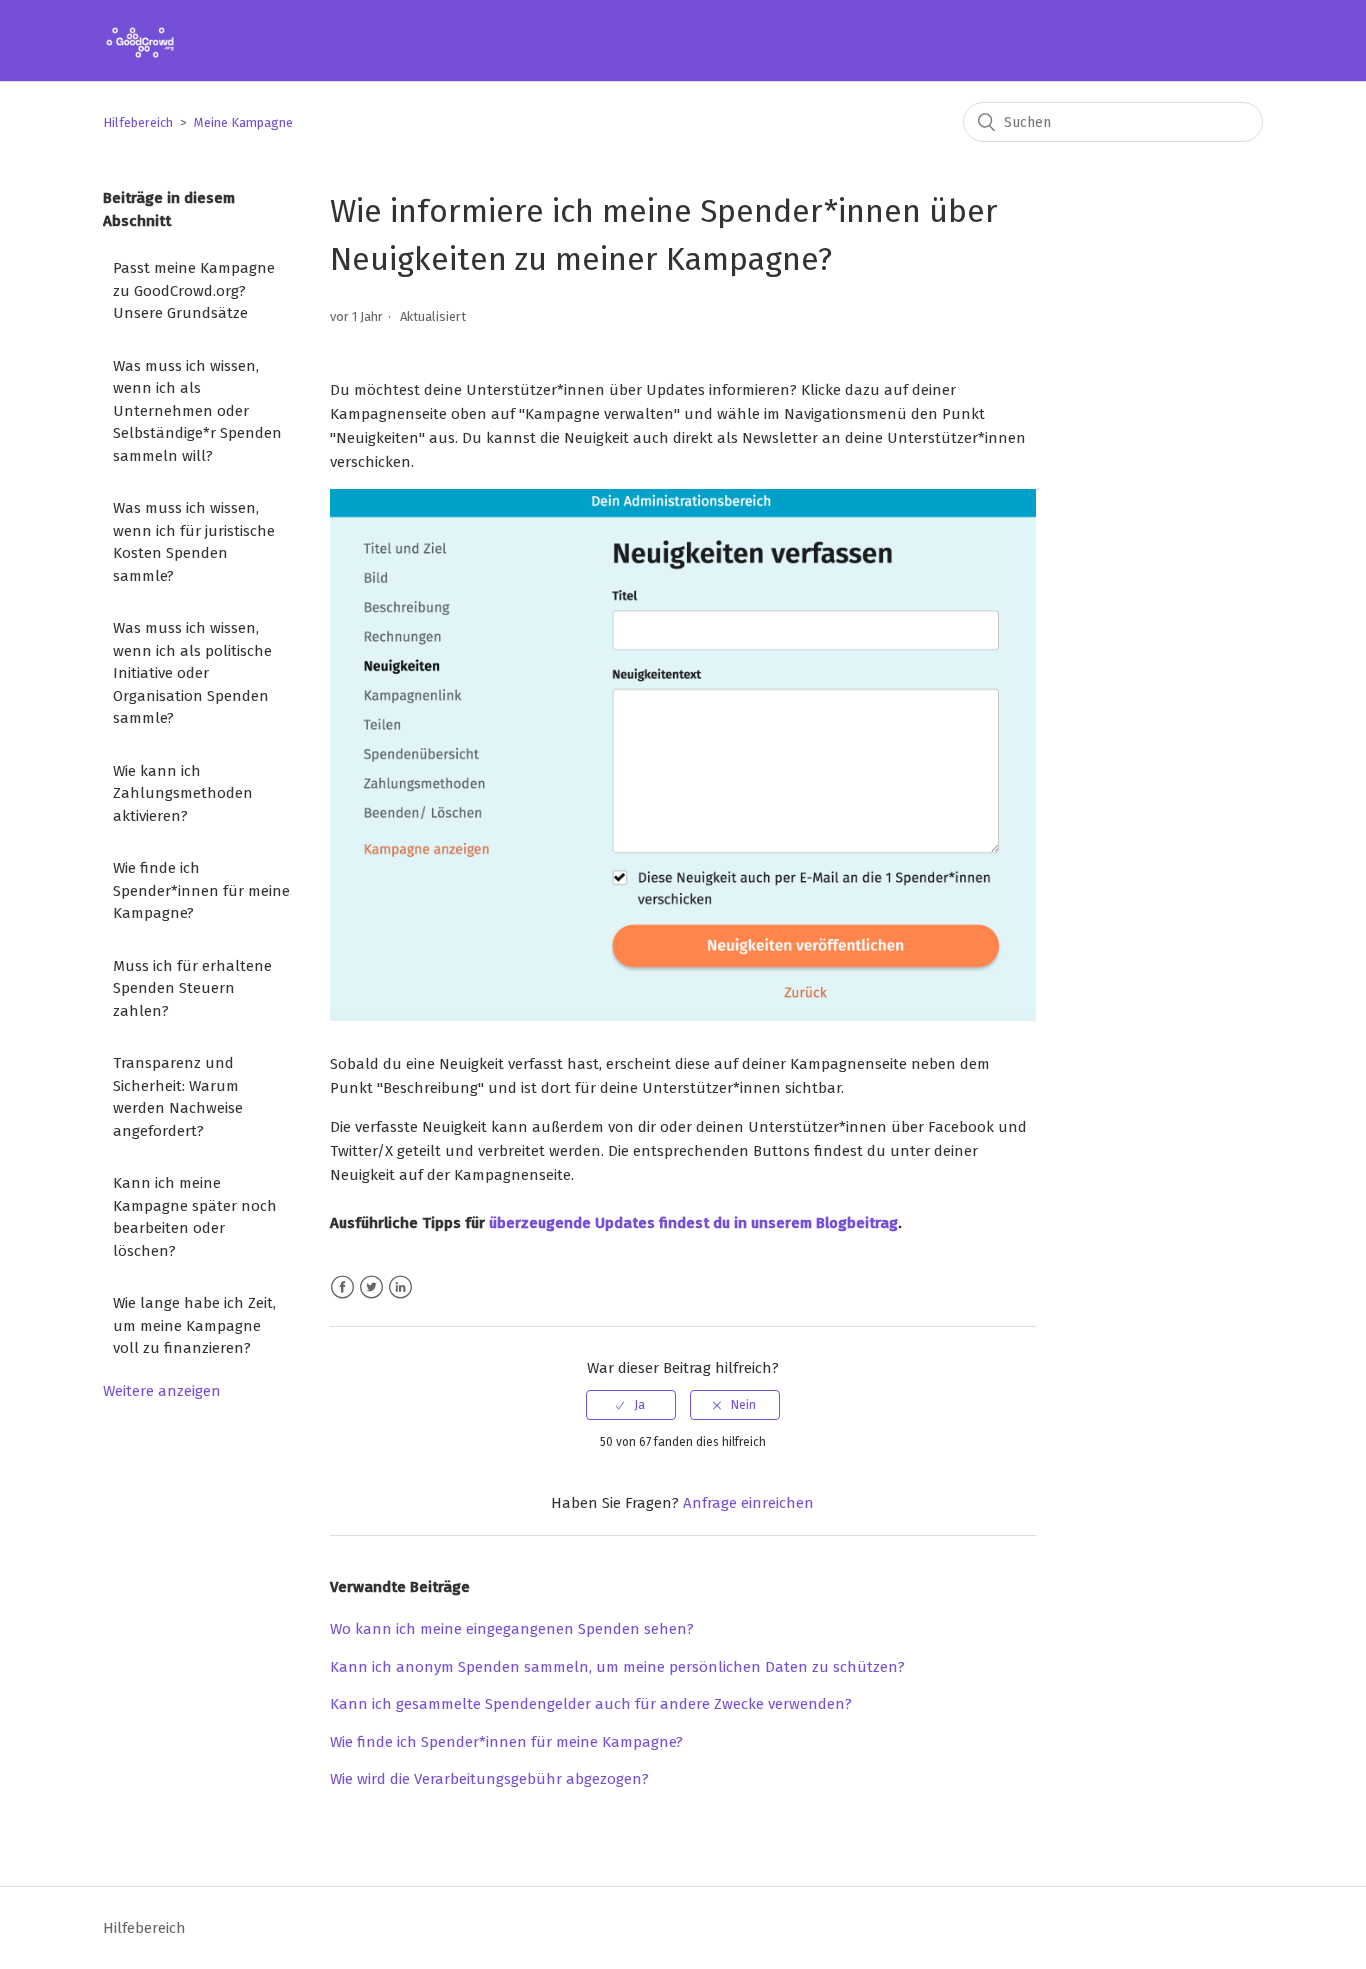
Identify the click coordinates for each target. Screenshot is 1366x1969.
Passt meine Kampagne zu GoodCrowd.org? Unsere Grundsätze (194, 290)
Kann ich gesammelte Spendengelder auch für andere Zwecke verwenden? (591, 1704)
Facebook (342, 1287)
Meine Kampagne (243, 122)
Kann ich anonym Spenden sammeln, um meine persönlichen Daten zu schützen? (617, 1667)
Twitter (371, 1287)
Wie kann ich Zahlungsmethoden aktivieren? (183, 793)
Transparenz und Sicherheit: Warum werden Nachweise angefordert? (178, 1097)
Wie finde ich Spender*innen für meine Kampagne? (201, 890)
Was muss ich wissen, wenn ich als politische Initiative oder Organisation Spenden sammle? (192, 673)
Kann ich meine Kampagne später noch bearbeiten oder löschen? (195, 1217)
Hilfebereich (138, 122)
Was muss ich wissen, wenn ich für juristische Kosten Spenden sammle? (194, 542)
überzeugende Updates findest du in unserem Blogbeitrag (693, 1223)
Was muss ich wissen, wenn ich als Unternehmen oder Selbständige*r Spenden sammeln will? (197, 411)
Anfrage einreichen (748, 1503)
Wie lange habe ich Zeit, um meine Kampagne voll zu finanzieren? (194, 1325)
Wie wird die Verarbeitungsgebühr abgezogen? (489, 1779)
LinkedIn (400, 1287)
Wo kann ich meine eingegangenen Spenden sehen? (512, 1629)
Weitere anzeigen (162, 1391)
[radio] (631, 1405)
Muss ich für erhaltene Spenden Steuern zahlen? (192, 988)
